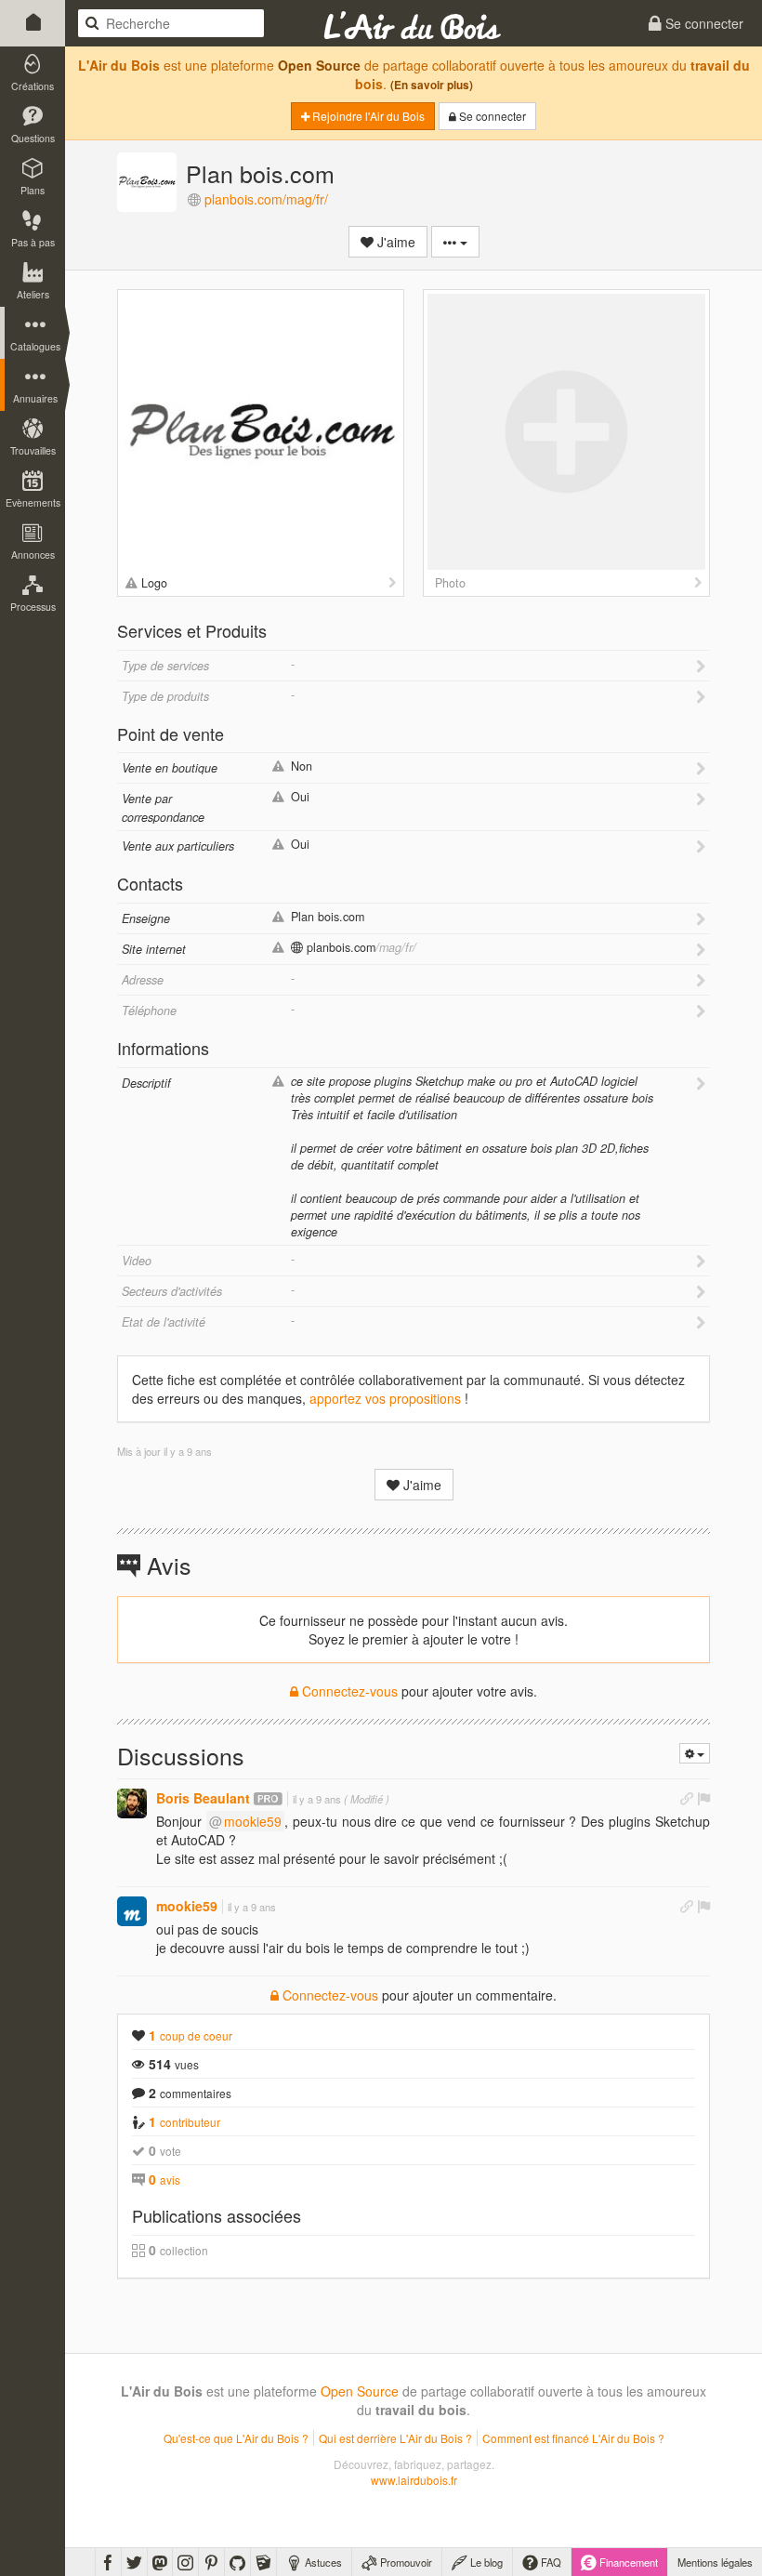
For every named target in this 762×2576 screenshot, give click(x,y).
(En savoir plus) (432, 85)
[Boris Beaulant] (132, 1803)
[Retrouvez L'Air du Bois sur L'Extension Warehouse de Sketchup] (263, 2562)
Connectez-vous (348, 1691)
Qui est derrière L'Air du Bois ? (395, 2438)
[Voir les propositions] (392, 583)
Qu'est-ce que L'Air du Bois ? (236, 2438)
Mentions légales (715, 2562)
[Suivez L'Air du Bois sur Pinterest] (211, 2562)
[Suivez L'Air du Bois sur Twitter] (134, 2562)
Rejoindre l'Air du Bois (367, 116)
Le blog (485, 2562)
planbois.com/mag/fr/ (266, 199)
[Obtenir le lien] (687, 1798)
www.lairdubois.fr (414, 2480)
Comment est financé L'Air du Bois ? (573, 2438)
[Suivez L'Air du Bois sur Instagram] (185, 2562)
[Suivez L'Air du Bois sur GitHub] (237, 2562)
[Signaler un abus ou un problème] (703, 1798)
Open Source (319, 65)
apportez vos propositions (385, 1398)
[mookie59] (132, 1911)
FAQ (550, 2562)
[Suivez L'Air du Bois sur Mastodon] (160, 2562)
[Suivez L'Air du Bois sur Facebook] (108, 2562)
